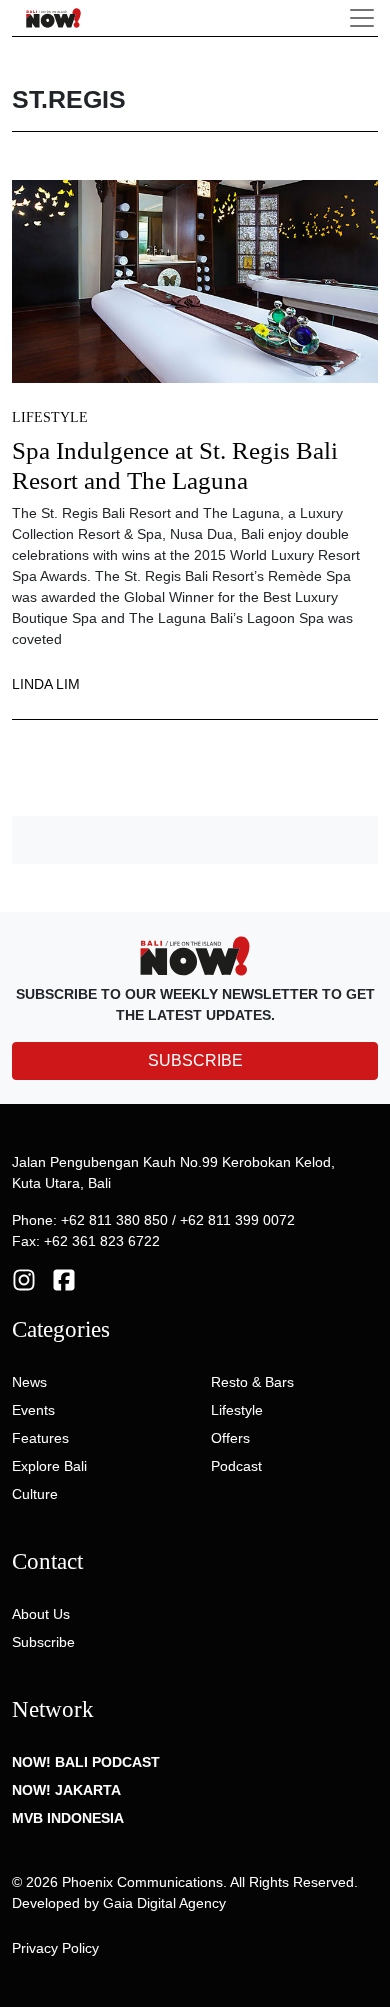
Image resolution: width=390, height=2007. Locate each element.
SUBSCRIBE (195, 1060)
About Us (41, 1614)
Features (40, 1438)
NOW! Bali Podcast (86, 1762)
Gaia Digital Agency (164, 1903)
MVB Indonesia (68, 1818)
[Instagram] (24, 1279)
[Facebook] (64, 1279)
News (29, 1382)
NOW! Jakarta (66, 1790)
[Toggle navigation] (362, 18)
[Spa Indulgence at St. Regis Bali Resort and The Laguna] (195, 280)
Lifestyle (50, 417)
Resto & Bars (252, 1382)
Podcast (236, 1466)
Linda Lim (46, 684)
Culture (35, 1494)
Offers (230, 1438)
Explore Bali (49, 1466)
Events (33, 1410)
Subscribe (43, 1642)
